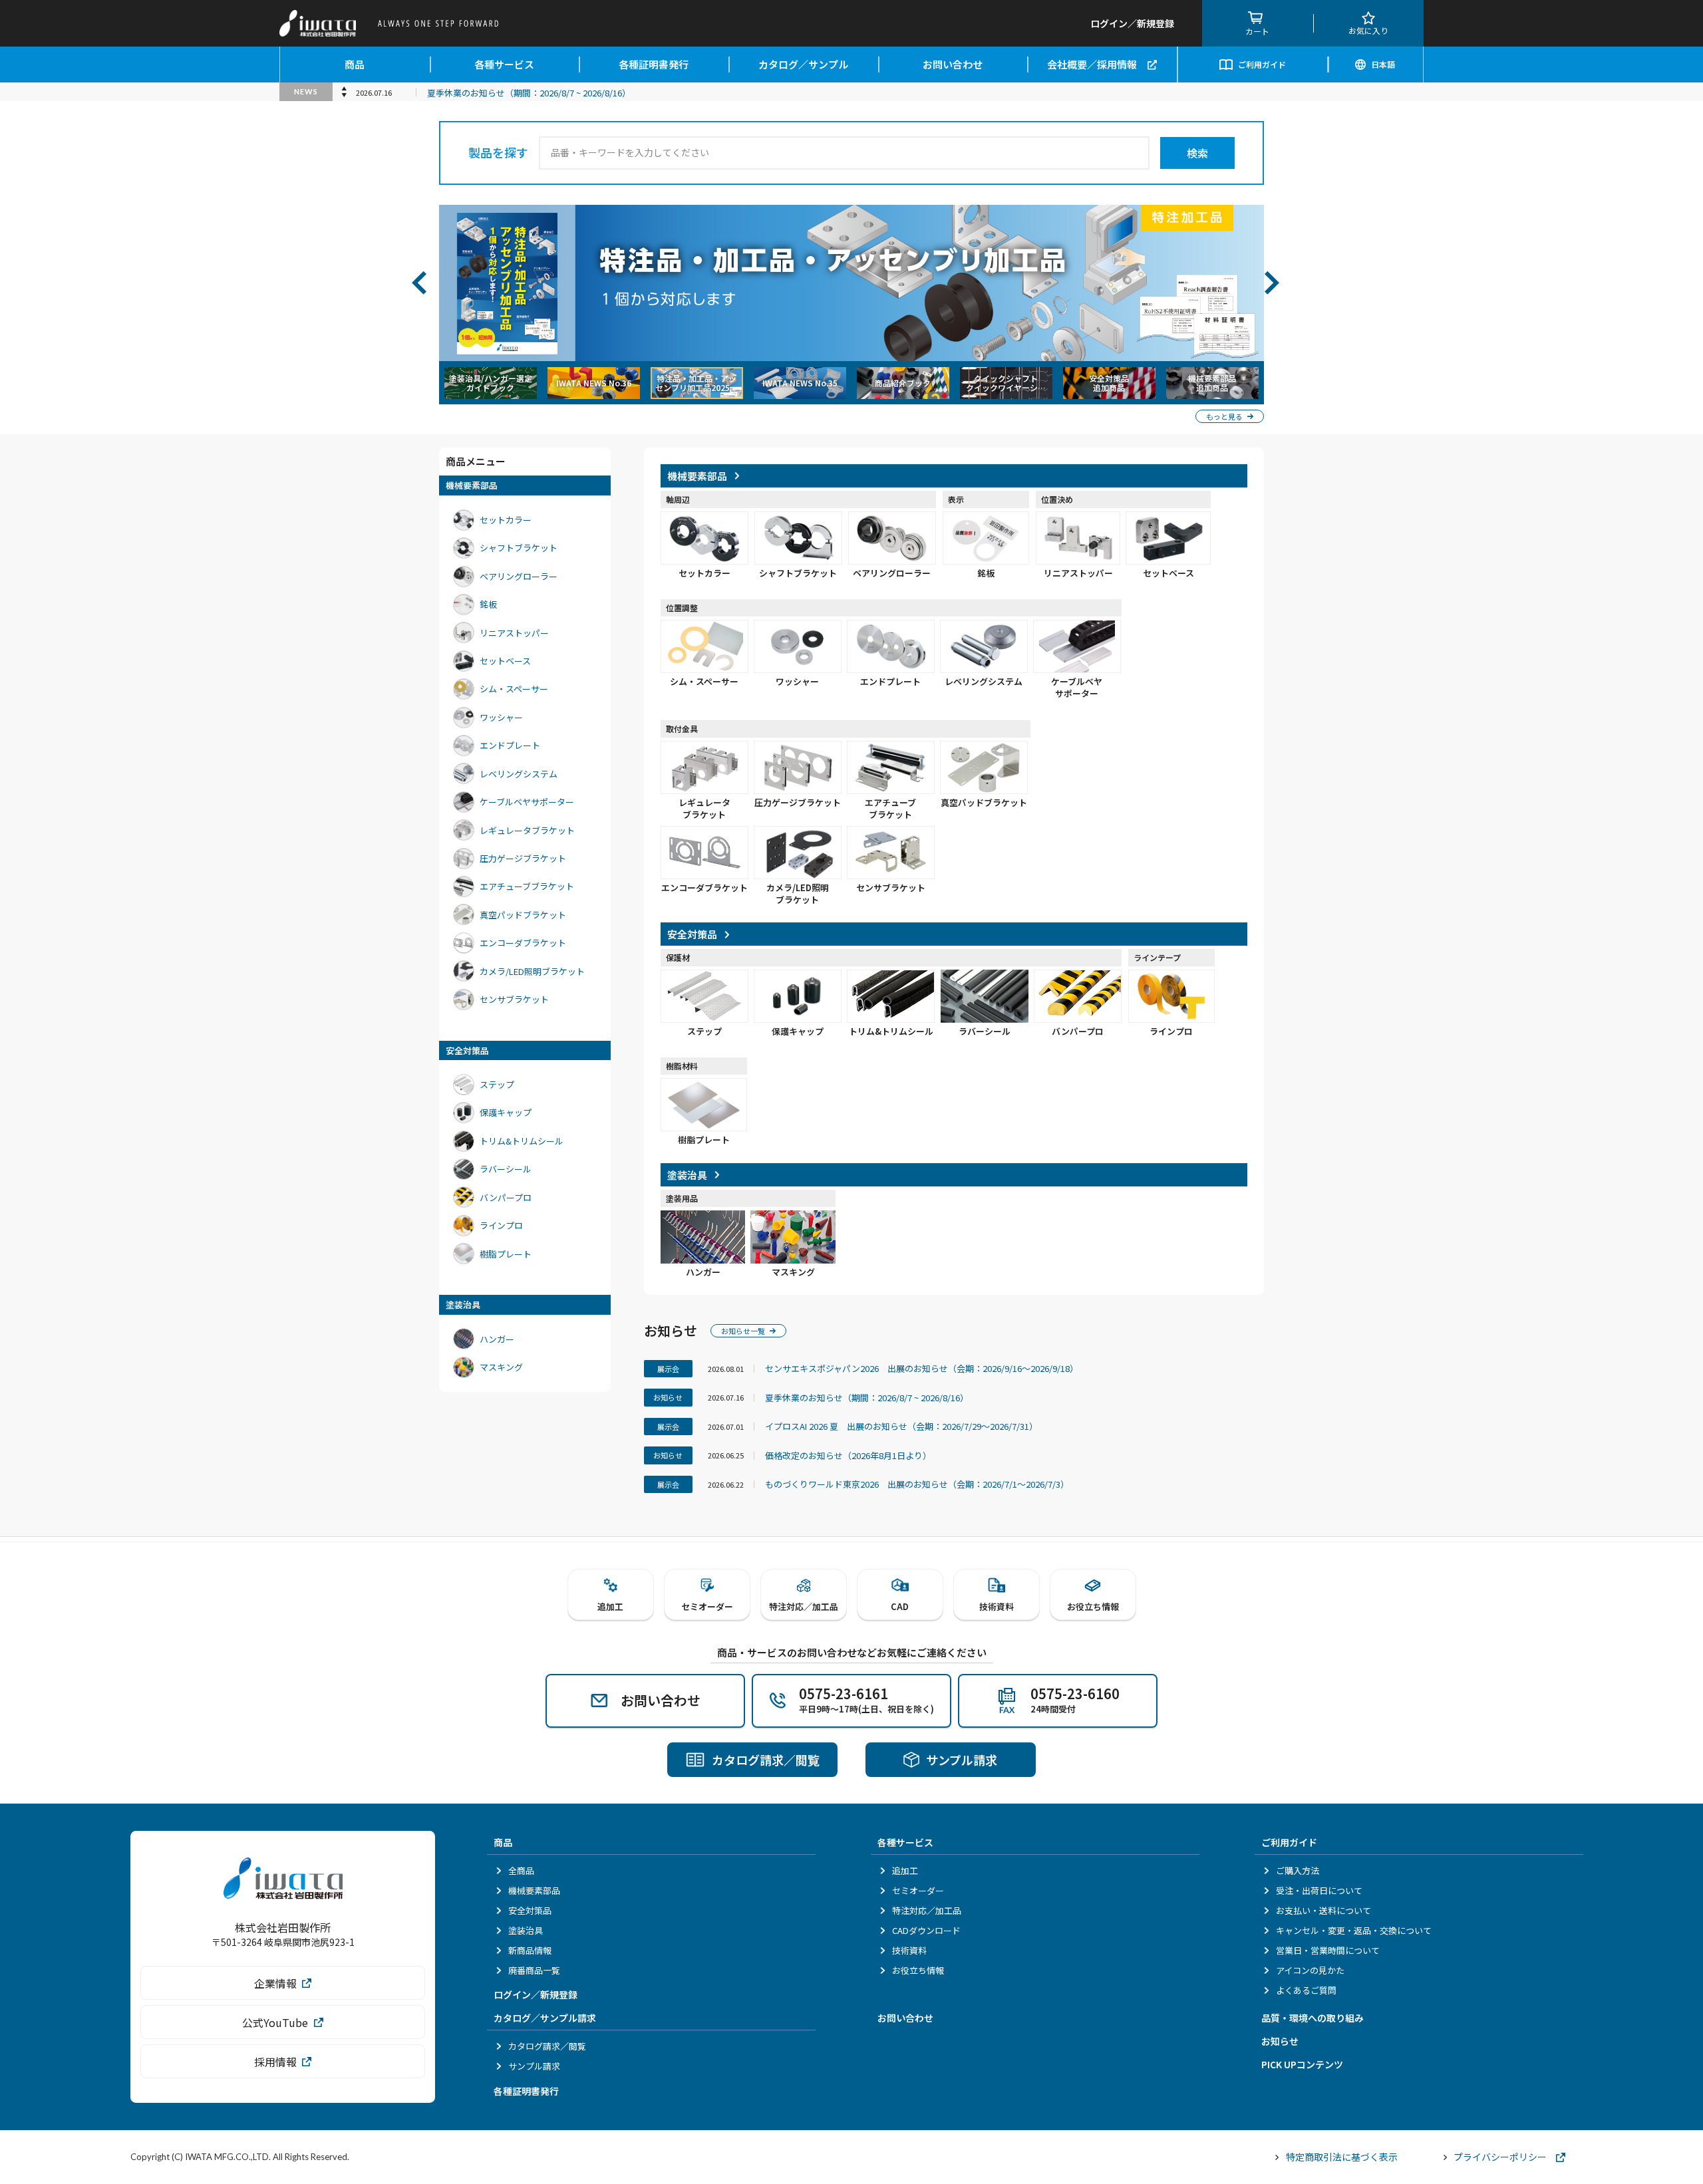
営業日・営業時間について (1328, 1950)
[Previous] (425, 283)
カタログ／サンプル (803, 64)
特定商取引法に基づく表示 (1341, 2157)
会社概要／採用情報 (1092, 64)
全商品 (521, 1870)
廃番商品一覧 (534, 1970)
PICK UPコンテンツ (1302, 2064)
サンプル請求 (534, 2066)
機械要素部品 (534, 1890)
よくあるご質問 (1306, 1990)
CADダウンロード (926, 1930)
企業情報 (275, 1983)
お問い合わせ (953, 64)
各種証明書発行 (654, 64)
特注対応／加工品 (927, 1910)
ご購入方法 (1298, 1870)
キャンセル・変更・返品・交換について (1354, 1930)
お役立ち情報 (918, 1970)
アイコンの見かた (1310, 1970)
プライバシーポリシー (1500, 2157)
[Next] (1278, 283)
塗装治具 (526, 1930)
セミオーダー (918, 1890)
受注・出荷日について (1319, 1890)
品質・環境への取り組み (1313, 2018)
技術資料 (909, 1950)
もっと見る (1224, 416)
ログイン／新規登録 (536, 1994)
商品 (355, 64)
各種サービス (504, 64)
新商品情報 (530, 1950)
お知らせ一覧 (743, 1331)
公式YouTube (275, 2022)
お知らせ (1280, 2041)
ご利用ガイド (1262, 64)
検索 (1197, 153)
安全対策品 (530, 1910)
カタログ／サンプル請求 (545, 2018)
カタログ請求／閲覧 (547, 2046)
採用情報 (275, 2062)
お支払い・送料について (1323, 1910)
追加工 (905, 1870)
